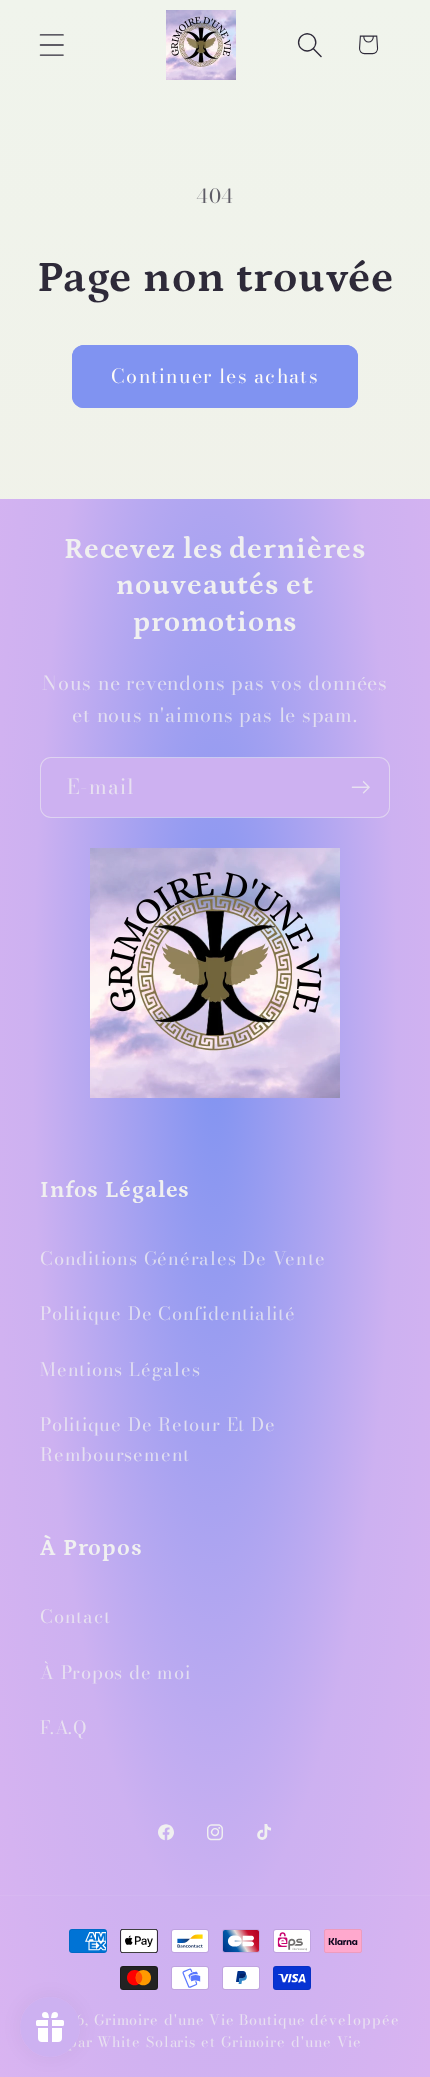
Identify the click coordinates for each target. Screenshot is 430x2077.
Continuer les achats (215, 376)
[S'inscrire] (360, 787)
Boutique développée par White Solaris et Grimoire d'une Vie (234, 2031)
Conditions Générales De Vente (183, 1258)
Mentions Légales (120, 1369)
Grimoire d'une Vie (164, 2020)
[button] (51, 44)
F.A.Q (63, 1727)
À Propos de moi (115, 1672)
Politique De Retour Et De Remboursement (158, 1439)
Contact (75, 1616)
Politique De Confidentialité (168, 1313)
